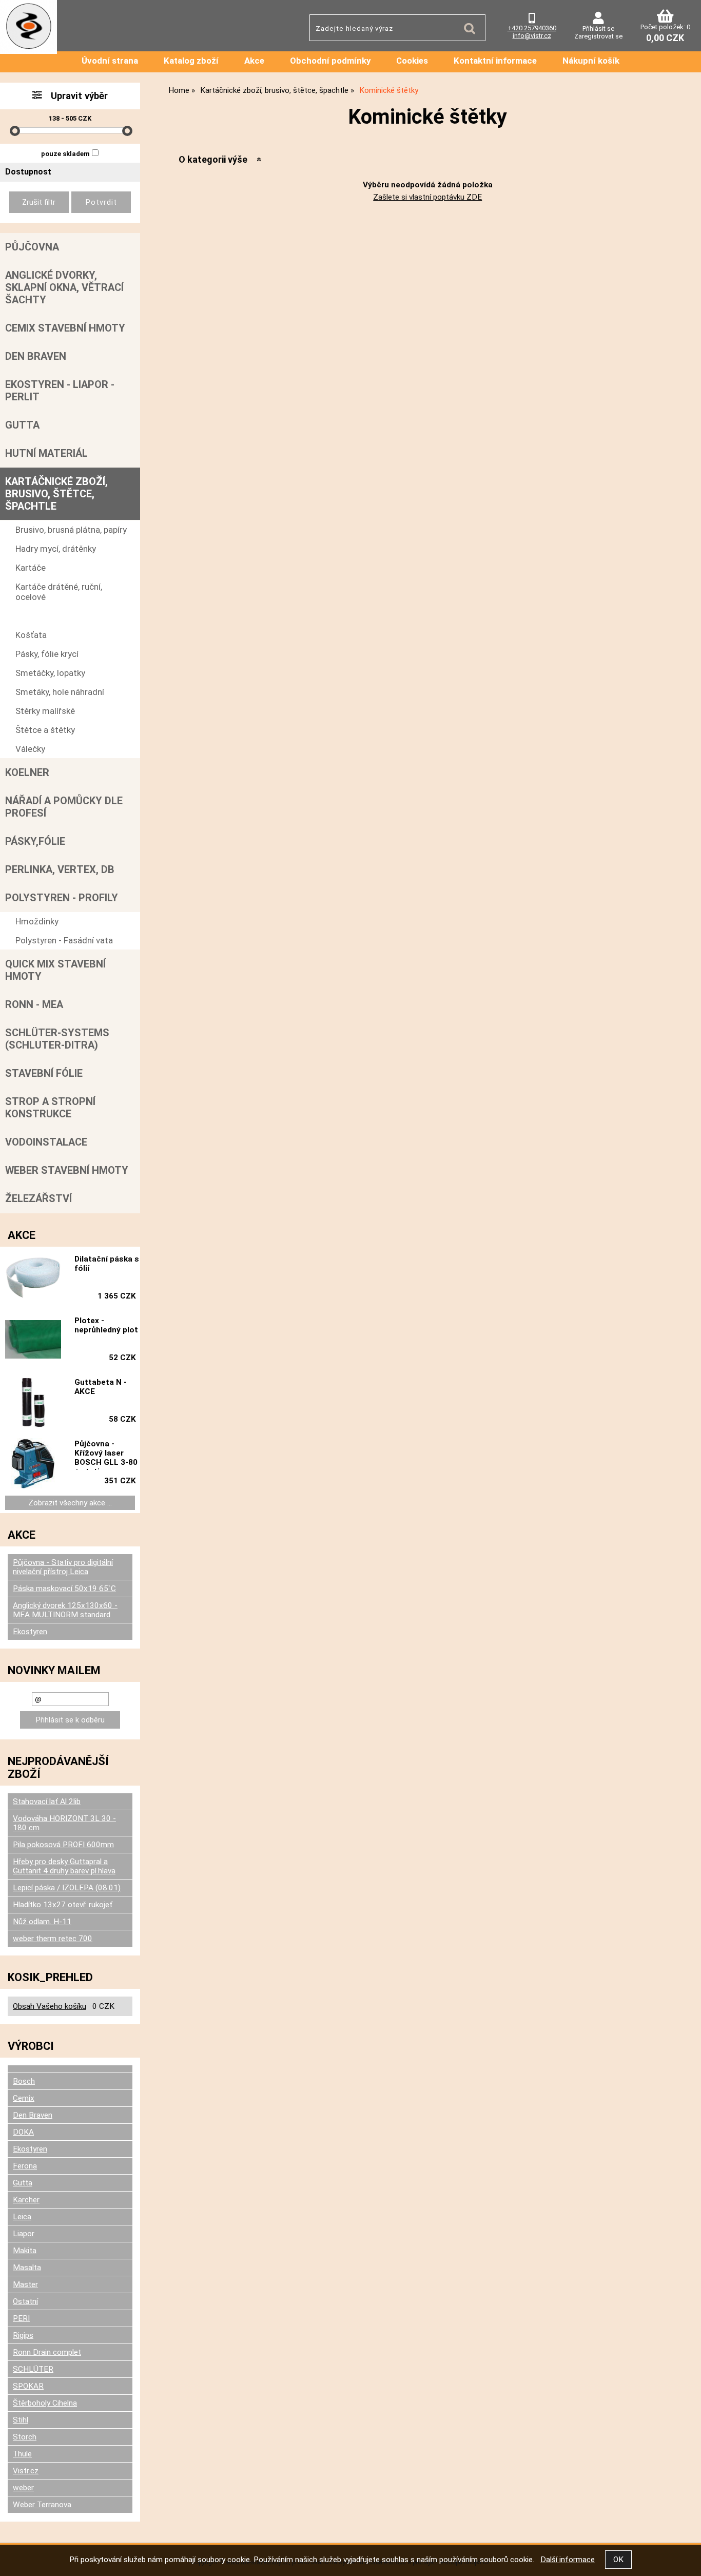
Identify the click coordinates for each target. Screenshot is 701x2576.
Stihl (21, 2420)
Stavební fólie (44, 1073)
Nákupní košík (591, 61)
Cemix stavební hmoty (65, 328)
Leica (22, 2217)
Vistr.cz (26, 2471)
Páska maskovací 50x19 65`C (64, 1589)
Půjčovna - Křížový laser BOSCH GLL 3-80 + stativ (106, 1455)
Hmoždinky (37, 921)
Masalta (27, 2268)
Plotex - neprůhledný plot (106, 1325)
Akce (254, 61)
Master (25, 2284)
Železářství (38, 1198)
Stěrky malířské (45, 711)
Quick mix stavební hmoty (55, 970)
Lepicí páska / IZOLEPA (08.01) (67, 1888)
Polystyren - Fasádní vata (64, 940)
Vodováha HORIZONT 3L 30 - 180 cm (64, 1823)
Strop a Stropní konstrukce (50, 1108)
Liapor (24, 2234)
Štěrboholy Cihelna (45, 2403)
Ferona (25, 2166)
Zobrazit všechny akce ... (70, 1503)
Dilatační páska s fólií (107, 1264)
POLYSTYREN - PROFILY (62, 898)
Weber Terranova (42, 2505)
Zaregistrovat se (598, 36)
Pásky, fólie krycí (47, 654)
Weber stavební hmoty (67, 1170)
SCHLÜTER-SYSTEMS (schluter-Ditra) (57, 1039)
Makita (25, 2251)
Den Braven (36, 356)
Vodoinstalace (46, 1142)
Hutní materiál (46, 453)
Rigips (23, 2335)
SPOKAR (28, 2386)
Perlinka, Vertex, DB (60, 869)
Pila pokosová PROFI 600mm (63, 1845)
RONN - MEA (34, 1004)
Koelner (27, 772)
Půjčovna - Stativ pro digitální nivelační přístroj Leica (63, 1567)
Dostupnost (28, 172)
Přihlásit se (598, 28)
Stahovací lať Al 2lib (47, 1802)
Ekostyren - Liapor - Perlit (60, 391)
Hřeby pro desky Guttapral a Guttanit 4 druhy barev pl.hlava (64, 1866)
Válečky (30, 749)
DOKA (23, 2132)
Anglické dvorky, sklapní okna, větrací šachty (64, 287)
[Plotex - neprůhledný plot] (33, 1340)
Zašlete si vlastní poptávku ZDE (427, 197)
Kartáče (31, 568)
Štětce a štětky (45, 730)
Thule (22, 2454)
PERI (21, 2318)
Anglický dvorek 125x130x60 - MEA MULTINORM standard (65, 1610)
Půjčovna (32, 247)
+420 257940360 (532, 28)
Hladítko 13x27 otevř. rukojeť (63, 1905)
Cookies (412, 61)
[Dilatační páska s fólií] (33, 1279)
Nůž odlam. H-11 (42, 1922)
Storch (25, 2437)
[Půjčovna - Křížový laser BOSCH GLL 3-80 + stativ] (33, 1464)
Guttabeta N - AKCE (101, 1387)
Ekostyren (30, 1632)
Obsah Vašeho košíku (50, 2006)
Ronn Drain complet (47, 2352)
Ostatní (25, 2301)
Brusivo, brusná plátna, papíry (71, 530)
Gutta (22, 425)
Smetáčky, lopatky (50, 673)
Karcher (26, 2200)
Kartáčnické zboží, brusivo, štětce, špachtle (56, 494)
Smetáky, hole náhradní (60, 692)
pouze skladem (65, 154)
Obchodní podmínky (330, 61)
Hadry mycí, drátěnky (56, 549)
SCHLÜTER (33, 2369)
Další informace (568, 2560)
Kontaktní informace (495, 61)
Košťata (31, 635)
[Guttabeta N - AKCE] (33, 1402)
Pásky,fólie (35, 841)
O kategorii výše (213, 159)
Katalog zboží (191, 61)
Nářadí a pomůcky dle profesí (64, 807)
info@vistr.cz (532, 36)
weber (23, 2488)
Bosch (24, 2081)
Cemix (24, 2098)
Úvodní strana (110, 61)
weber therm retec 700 (53, 1939)
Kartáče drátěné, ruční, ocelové (59, 592)
